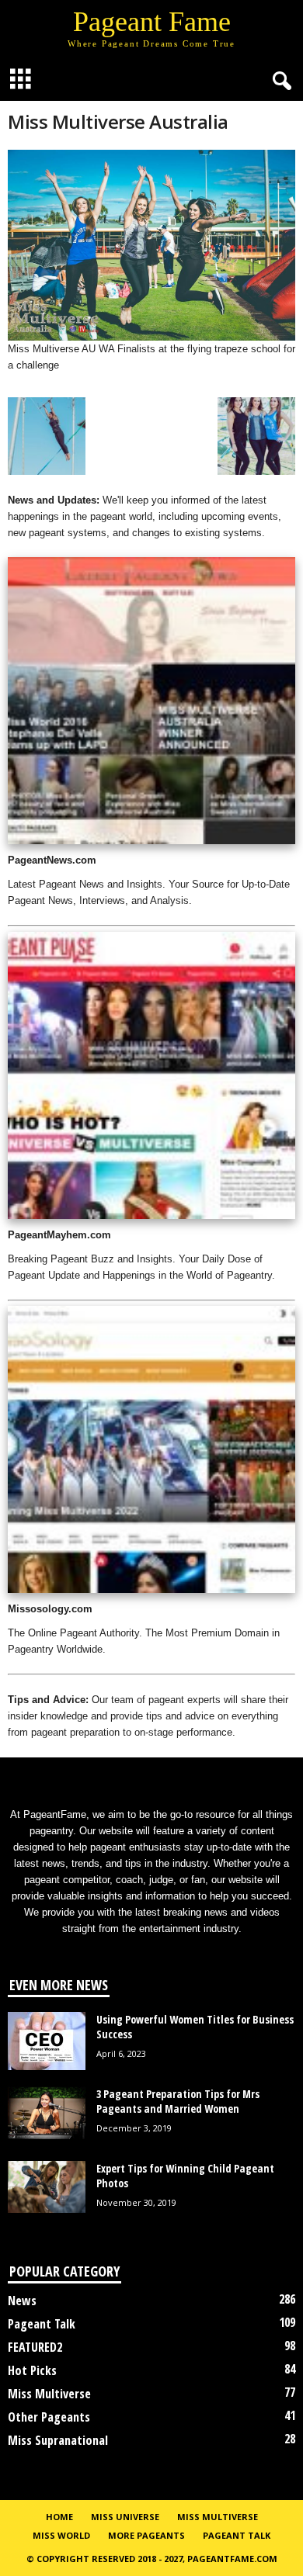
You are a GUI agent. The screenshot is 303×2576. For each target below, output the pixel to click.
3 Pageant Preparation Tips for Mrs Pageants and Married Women (178, 2101)
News (22, 2301)
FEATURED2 (35, 2347)
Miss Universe (125, 2517)
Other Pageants (49, 2417)
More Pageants (146, 2535)
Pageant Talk (42, 2324)
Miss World (61, 2535)
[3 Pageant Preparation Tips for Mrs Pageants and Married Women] (47, 2113)
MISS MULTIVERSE (218, 2517)
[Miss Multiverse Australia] (151, 245)
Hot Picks (32, 2370)
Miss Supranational (58, 2440)
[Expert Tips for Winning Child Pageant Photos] (47, 2187)
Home (59, 2517)
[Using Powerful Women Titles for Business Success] (47, 2041)
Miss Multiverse (49, 2394)
